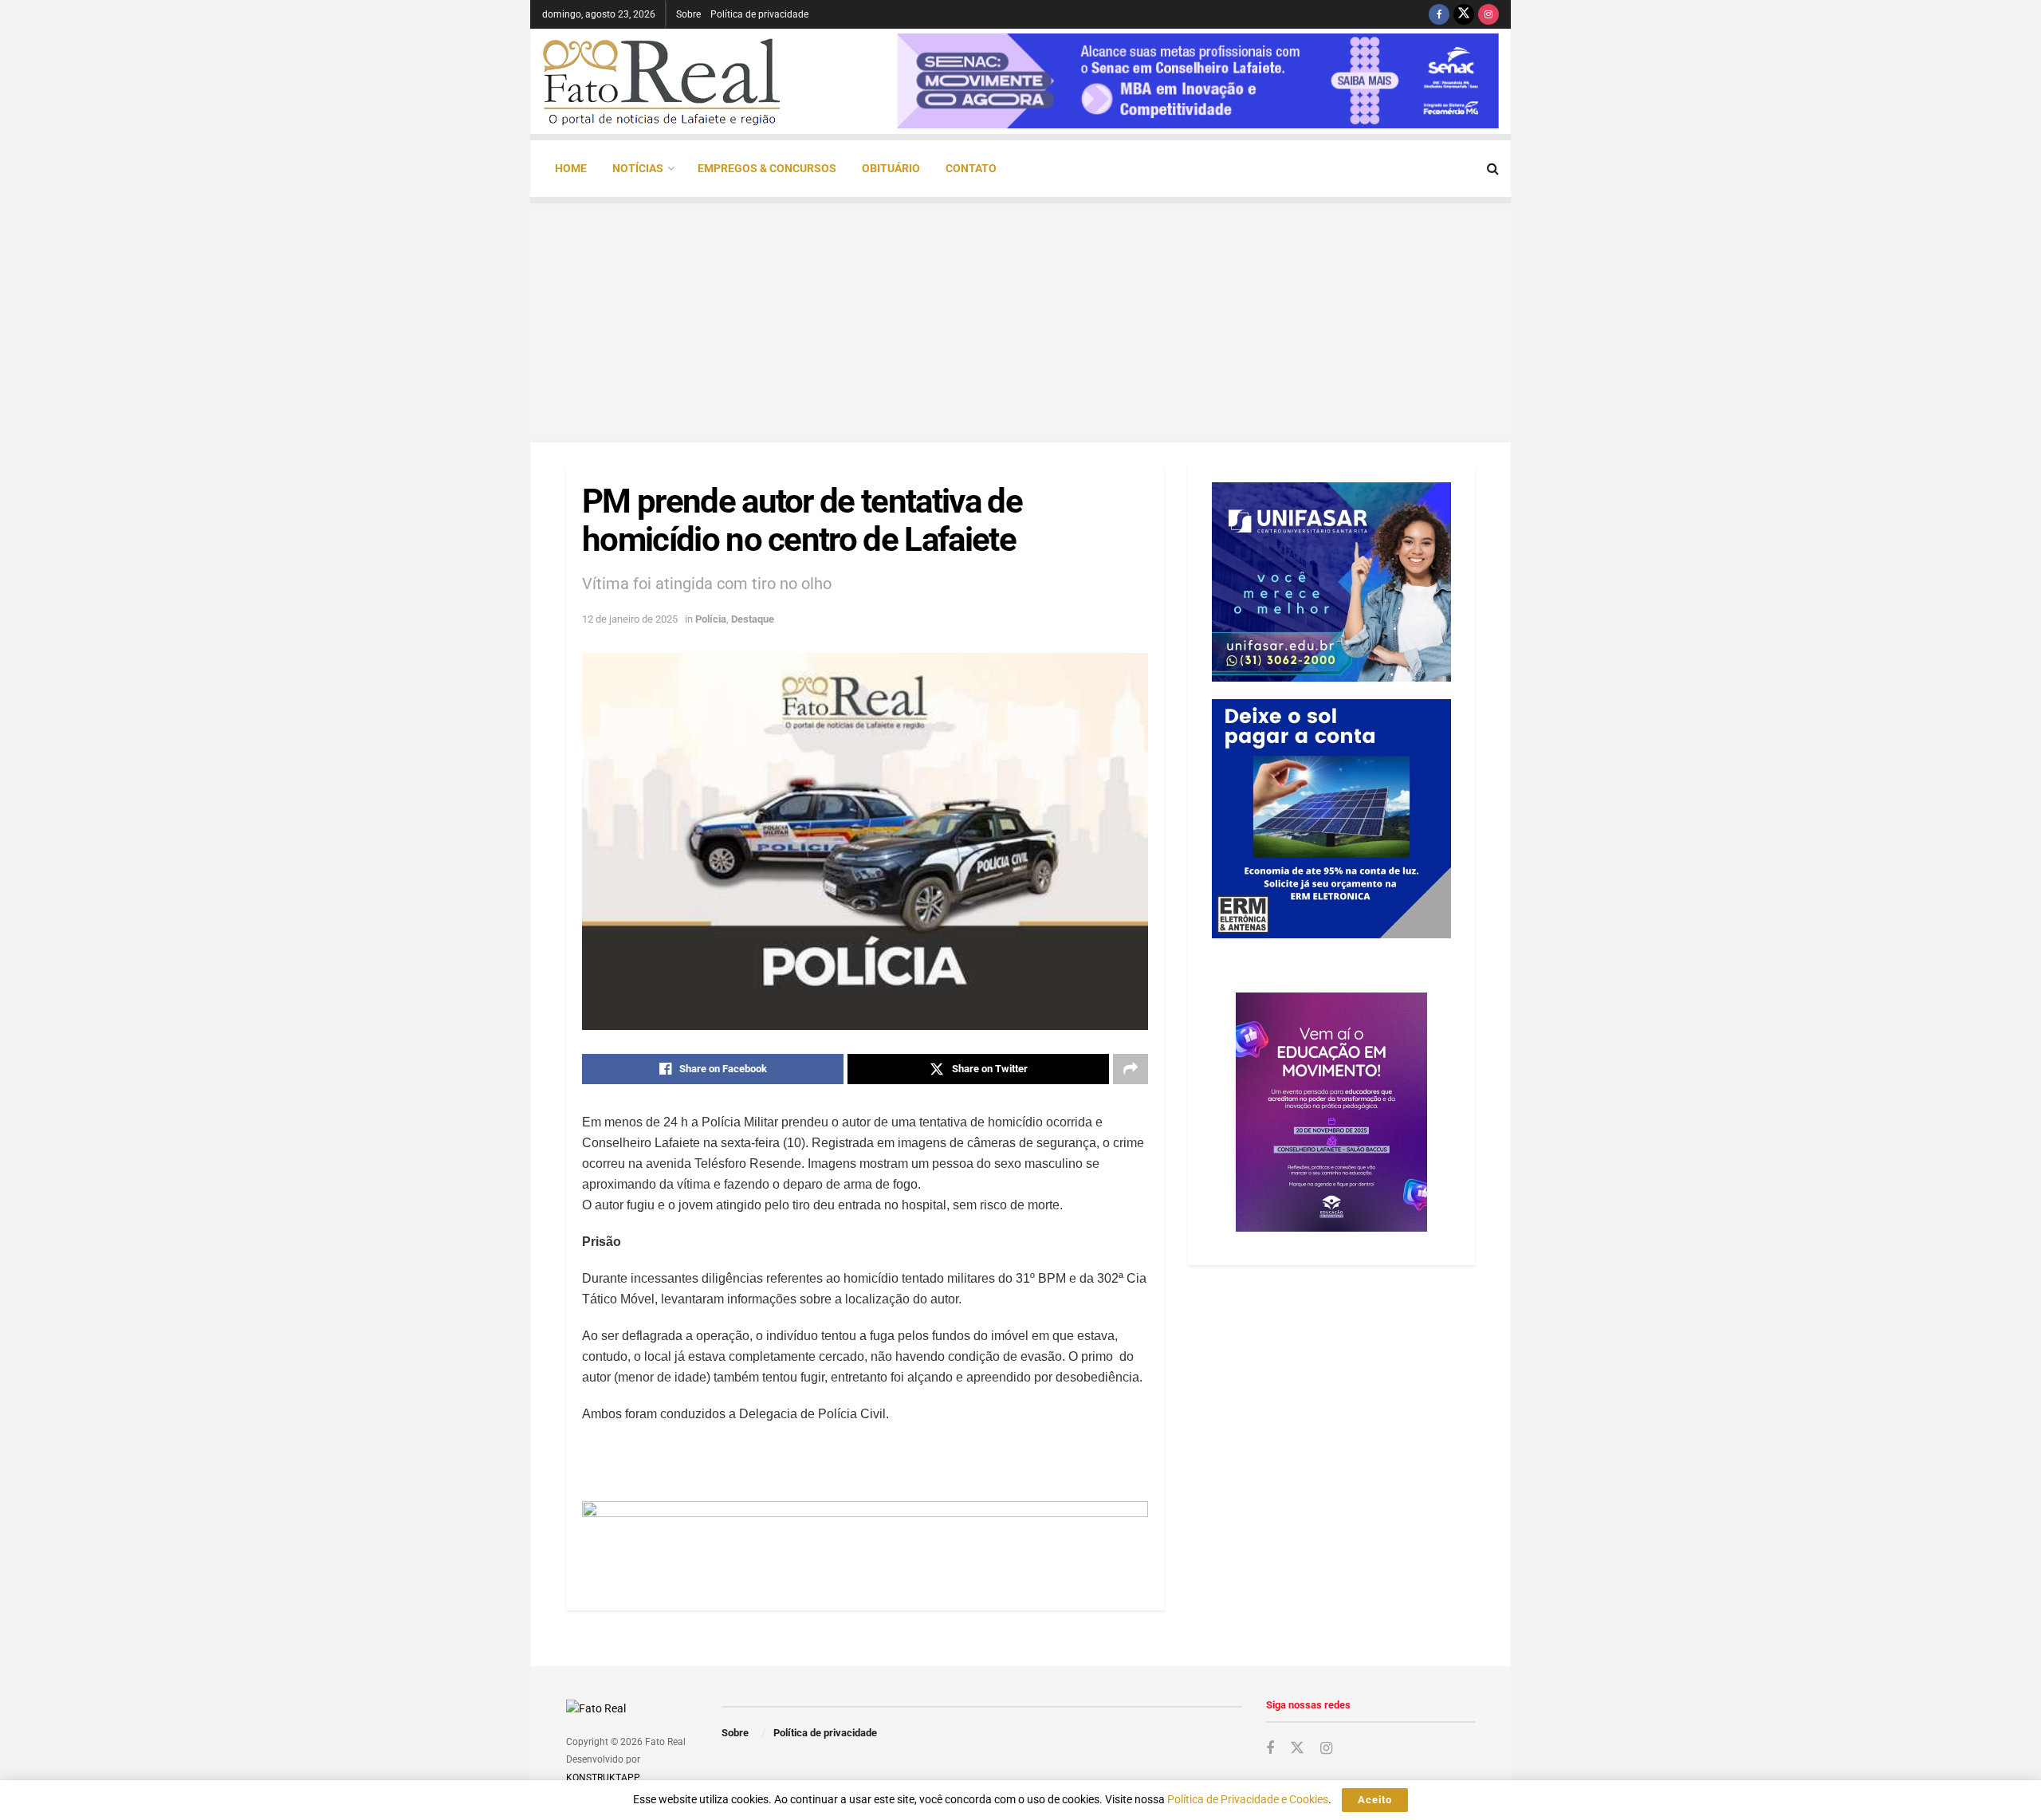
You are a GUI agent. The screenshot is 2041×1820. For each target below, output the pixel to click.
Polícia (711, 619)
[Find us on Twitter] (1464, 14)
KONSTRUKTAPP (602, 1778)
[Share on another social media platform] (1131, 1069)
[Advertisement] (1020, 323)
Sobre (688, 14)
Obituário (891, 168)
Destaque (753, 619)
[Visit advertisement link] (865, 1536)
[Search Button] (1493, 169)
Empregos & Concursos (767, 168)
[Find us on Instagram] (1488, 14)
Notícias (638, 168)
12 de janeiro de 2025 (630, 619)
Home (571, 168)
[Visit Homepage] (662, 81)
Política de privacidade (759, 14)
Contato (971, 168)
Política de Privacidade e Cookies (1248, 1799)
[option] (1198, 81)
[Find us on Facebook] (1439, 14)
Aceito (1375, 1800)
